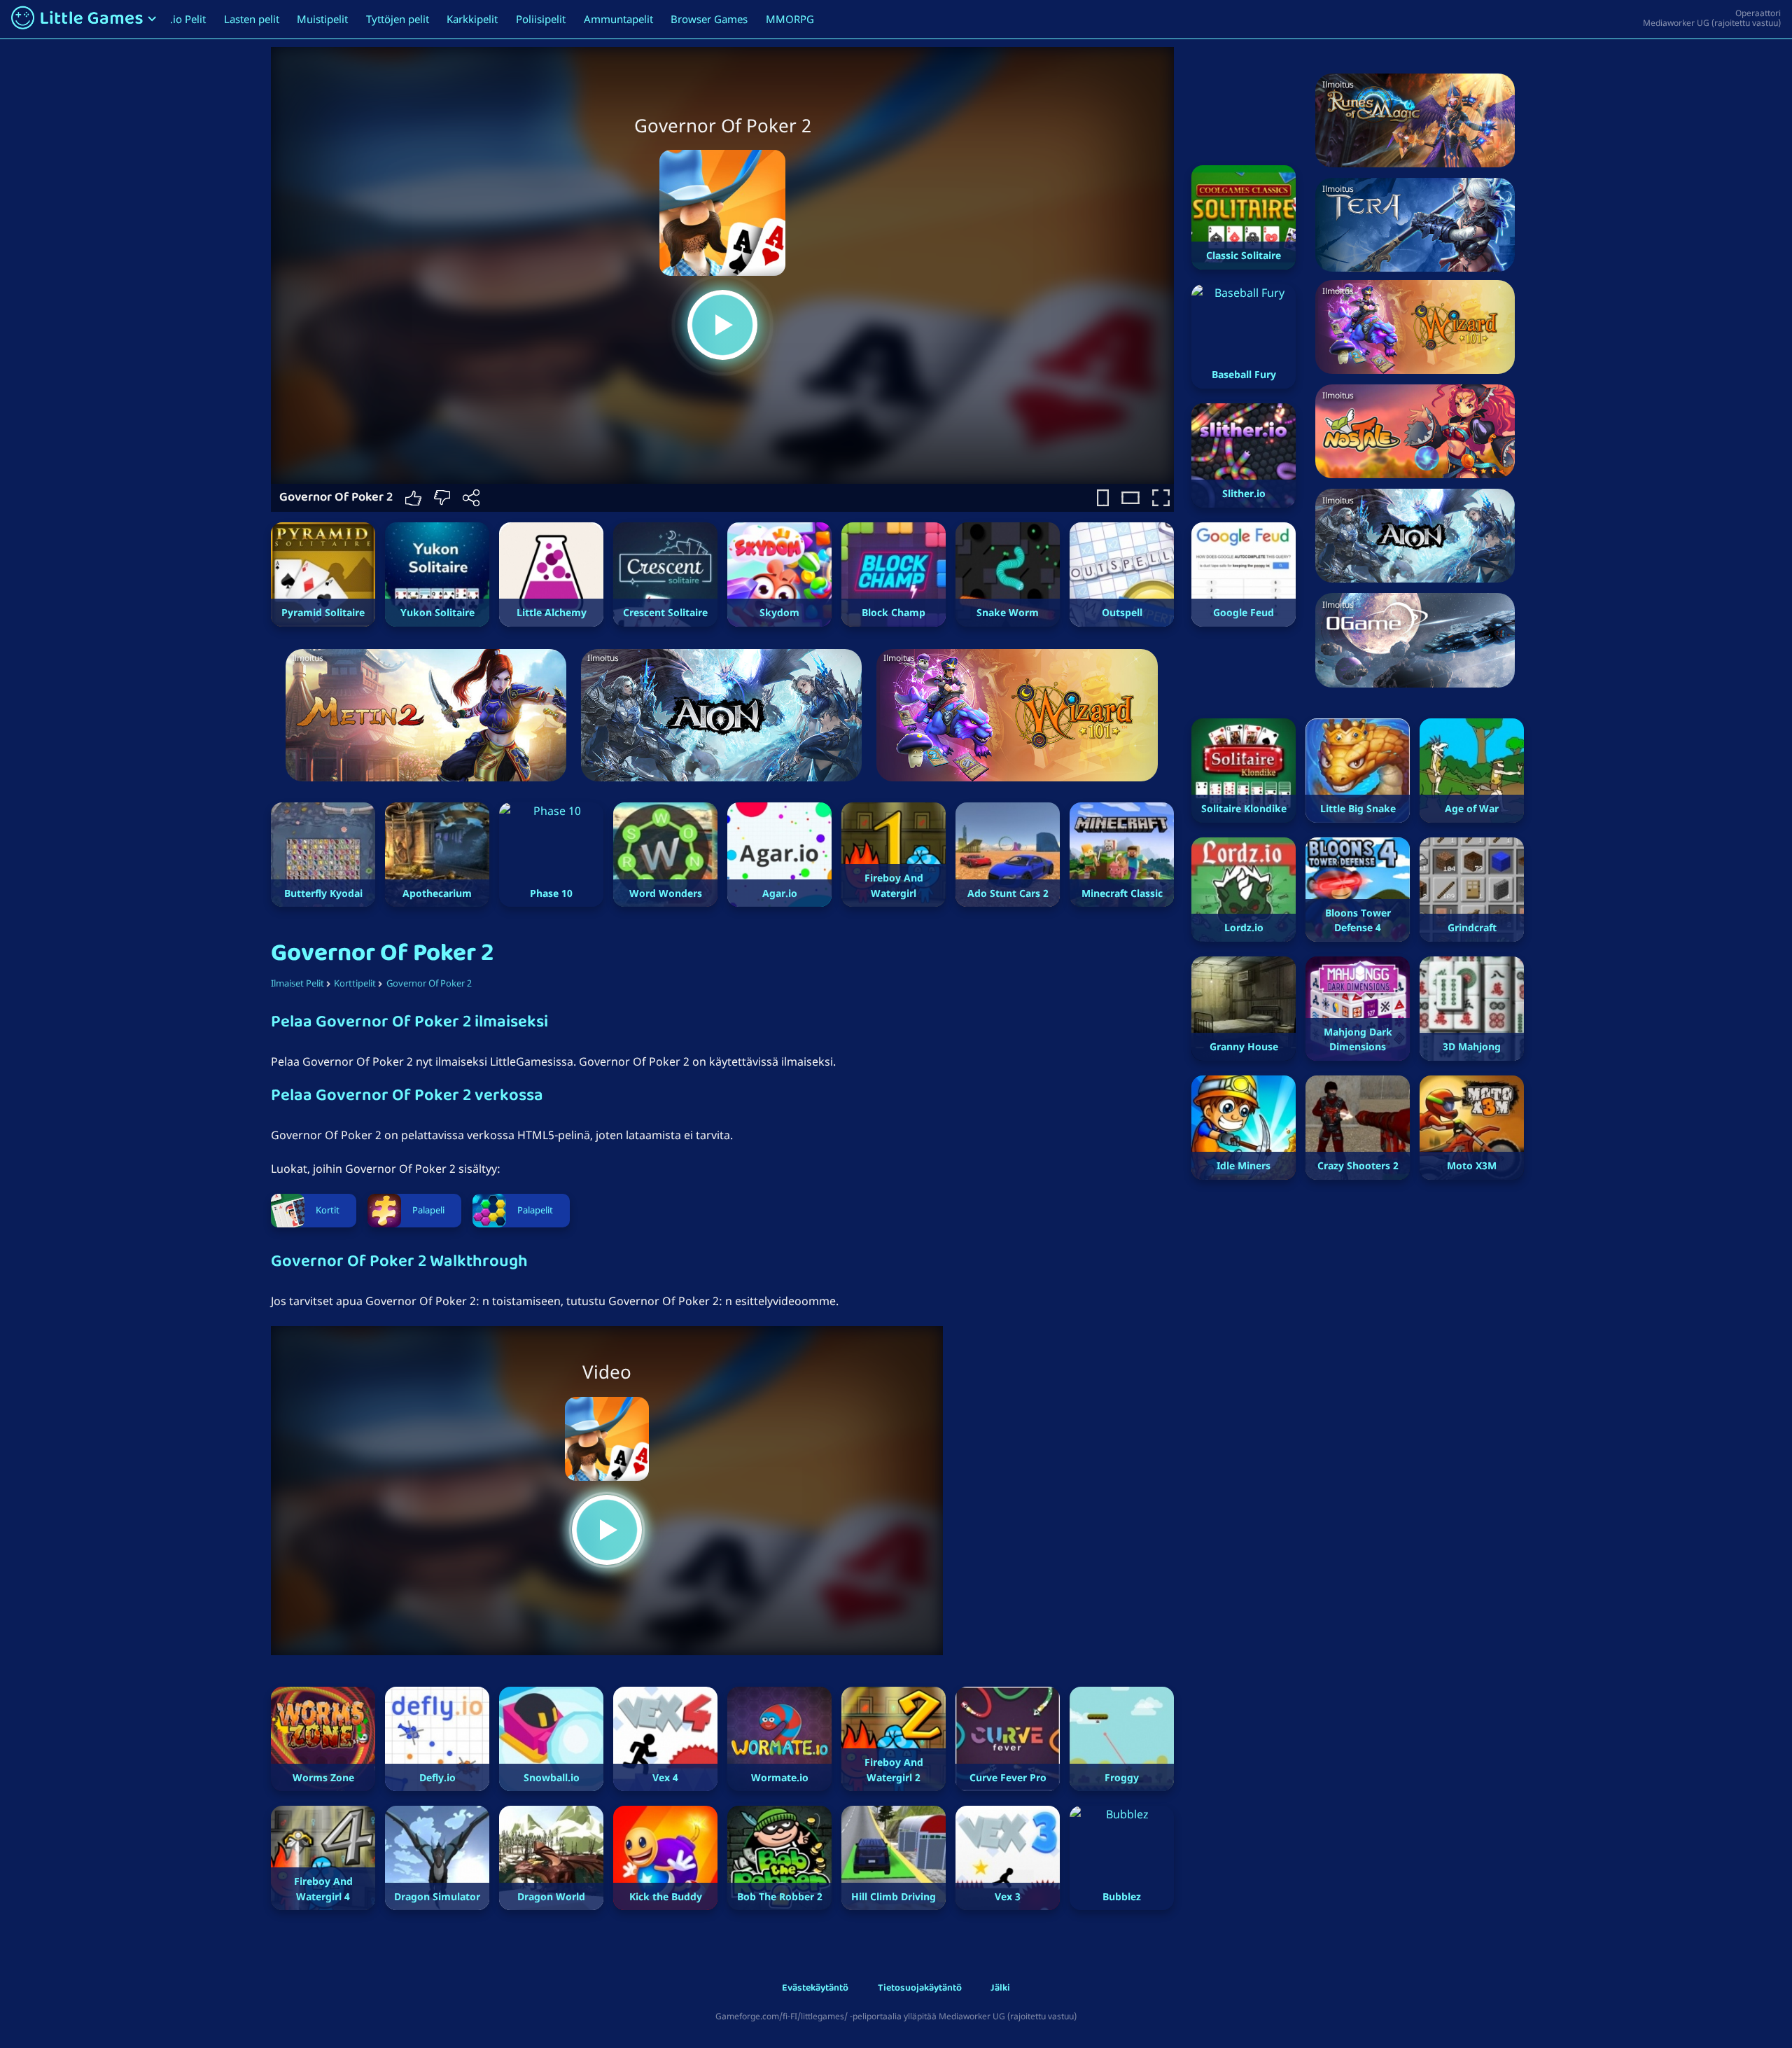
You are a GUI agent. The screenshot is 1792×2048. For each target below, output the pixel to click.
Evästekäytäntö (815, 1989)
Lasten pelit (252, 19)
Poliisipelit (541, 19)
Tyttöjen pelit (398, 19)
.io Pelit (188, 19)
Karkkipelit (472, 19)
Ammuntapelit (618, 19)
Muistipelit (322, 19)
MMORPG (790, 19)
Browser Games (709, 19)
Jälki (1000, 1989)
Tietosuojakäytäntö (920, 1989)
